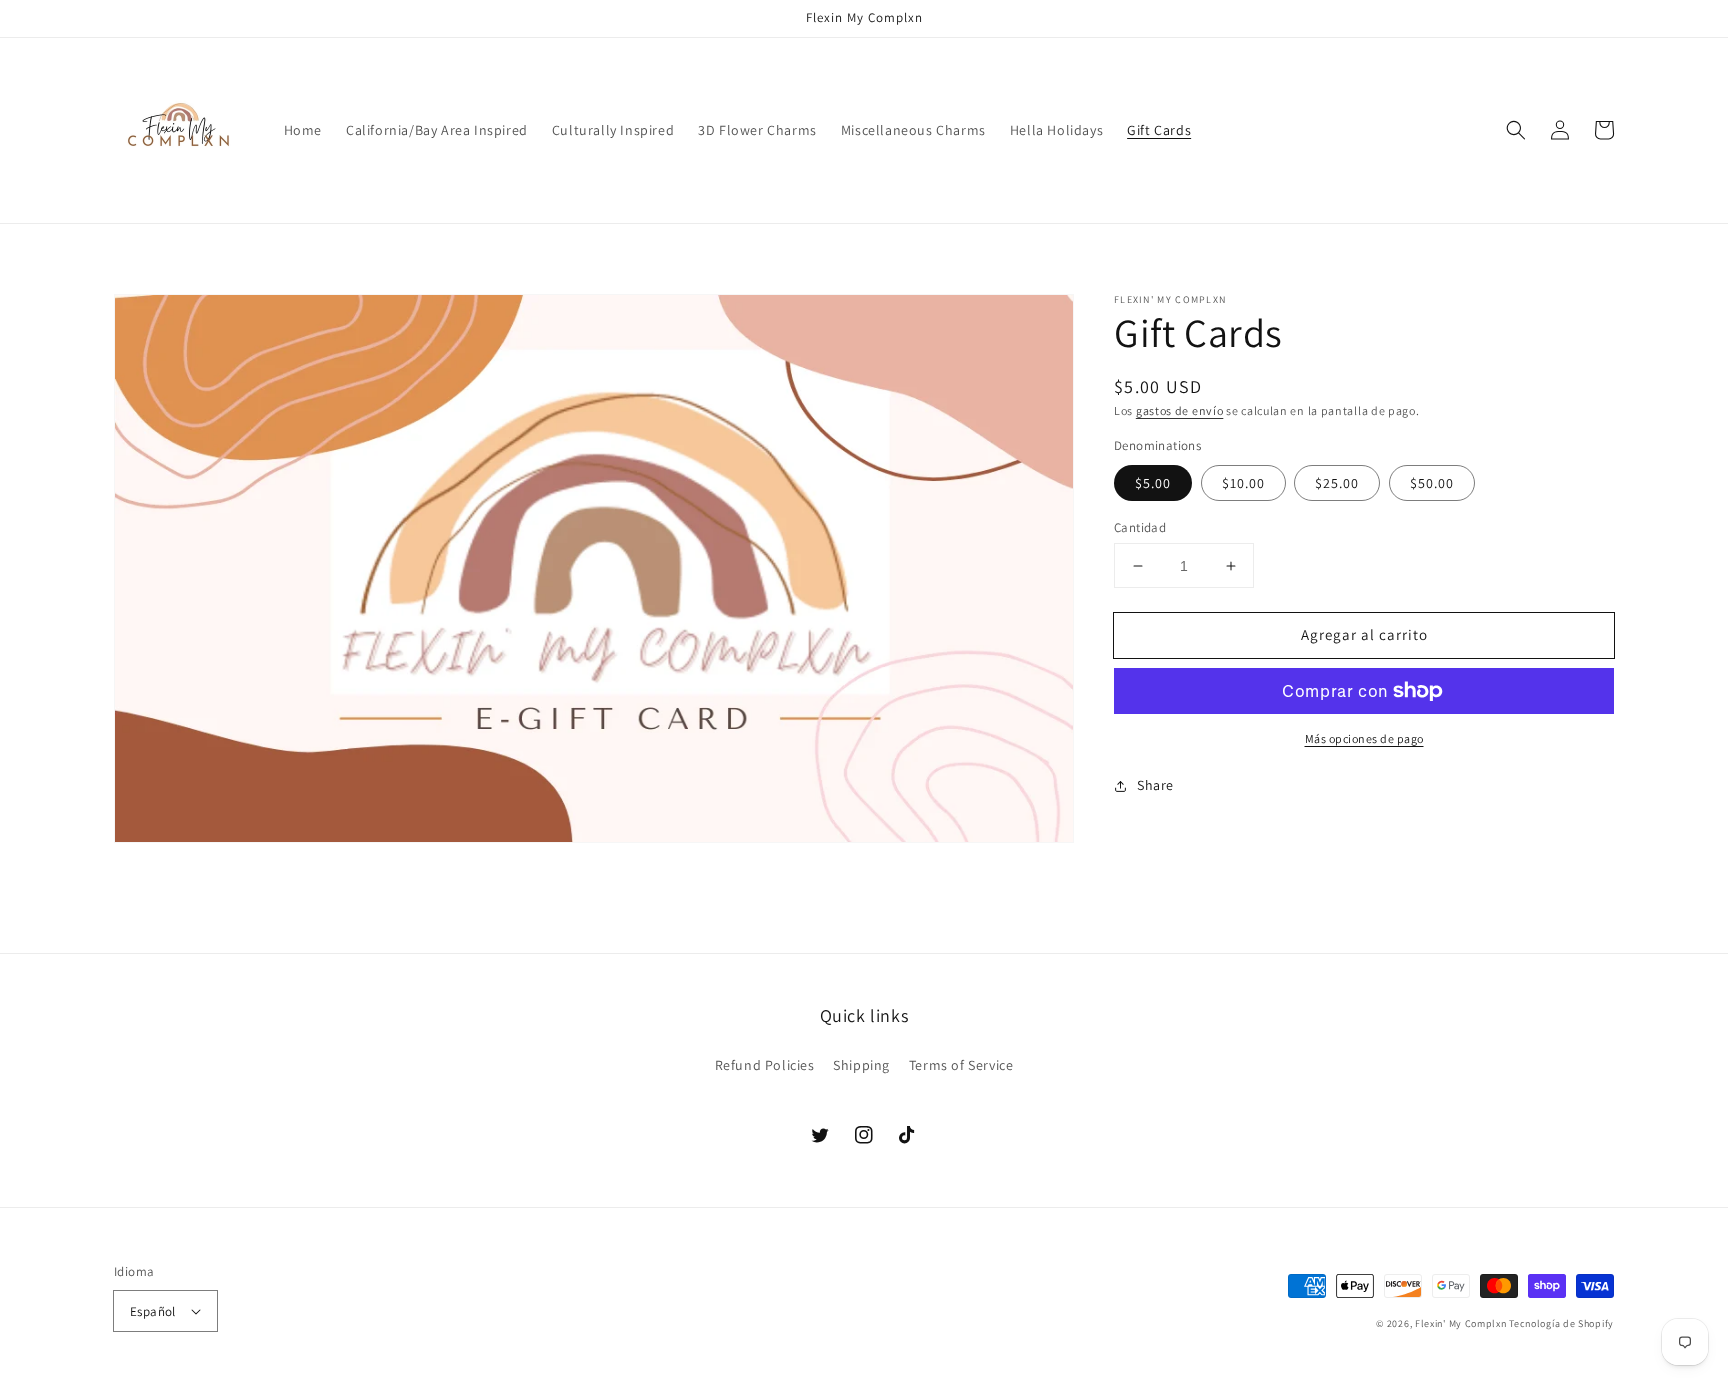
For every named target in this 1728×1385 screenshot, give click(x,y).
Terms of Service (961, 1065)
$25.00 (1337, 483)
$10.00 (1243, 483)
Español (153, 1311)
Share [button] (1155, 785)
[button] (1516, 130)
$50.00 (1432, 483)
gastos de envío (1180, 410)
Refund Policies (765, 1065)
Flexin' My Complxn (1461, 1323)
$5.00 (1153, 483)
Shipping (861, 1065)
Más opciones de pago (1364, 738)
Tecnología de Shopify (1561, 1323)
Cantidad (1140, 527)
